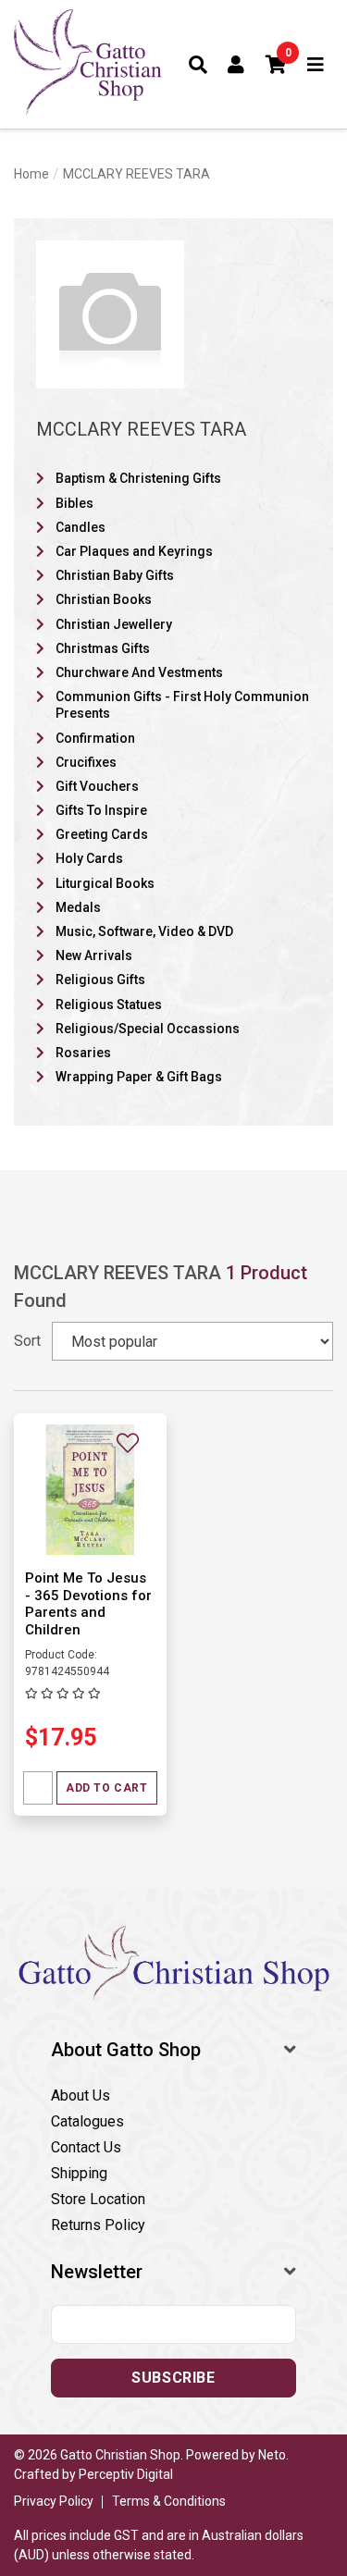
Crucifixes (86, 762)
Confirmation (95, 738)
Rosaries (83, 1053)
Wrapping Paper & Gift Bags (139, 1077)
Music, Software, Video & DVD (144, 931)
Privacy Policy (54, 2501)
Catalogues (87, 2121)
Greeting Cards (102, 834)
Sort (27, 1341)
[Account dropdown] (236, 65)
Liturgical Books (105, 883)
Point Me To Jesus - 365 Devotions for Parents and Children (88, 1604)
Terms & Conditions (169, 2501)
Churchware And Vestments (139, 672)
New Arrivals (94, 955)
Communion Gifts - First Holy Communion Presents (182, 705)
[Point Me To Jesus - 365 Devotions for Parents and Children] (90, 1489)
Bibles (74, 503)
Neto (272, 2455)
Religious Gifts (100, 980)
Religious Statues (109, 1005)
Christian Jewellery (114, 624)
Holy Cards (89, 858)
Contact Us (86, 2147)
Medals (78, 907)
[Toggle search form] (198, 65)
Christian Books (104, 599)
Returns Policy (98, 2225)
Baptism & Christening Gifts (138, 478)
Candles (81, 527)
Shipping (79, 2173)
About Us (81, 2095)
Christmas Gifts (103, 648)
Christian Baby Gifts (115, 575)
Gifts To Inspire (101, 810)
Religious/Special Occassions (148, 1029)
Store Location (98, 2199)
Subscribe (173, 2378)
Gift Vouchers (97, 786)
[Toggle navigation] (316, 65)
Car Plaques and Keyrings (134, 551)
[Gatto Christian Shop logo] (88, 64)
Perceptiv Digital (126, 2474)
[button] (277, 65)
